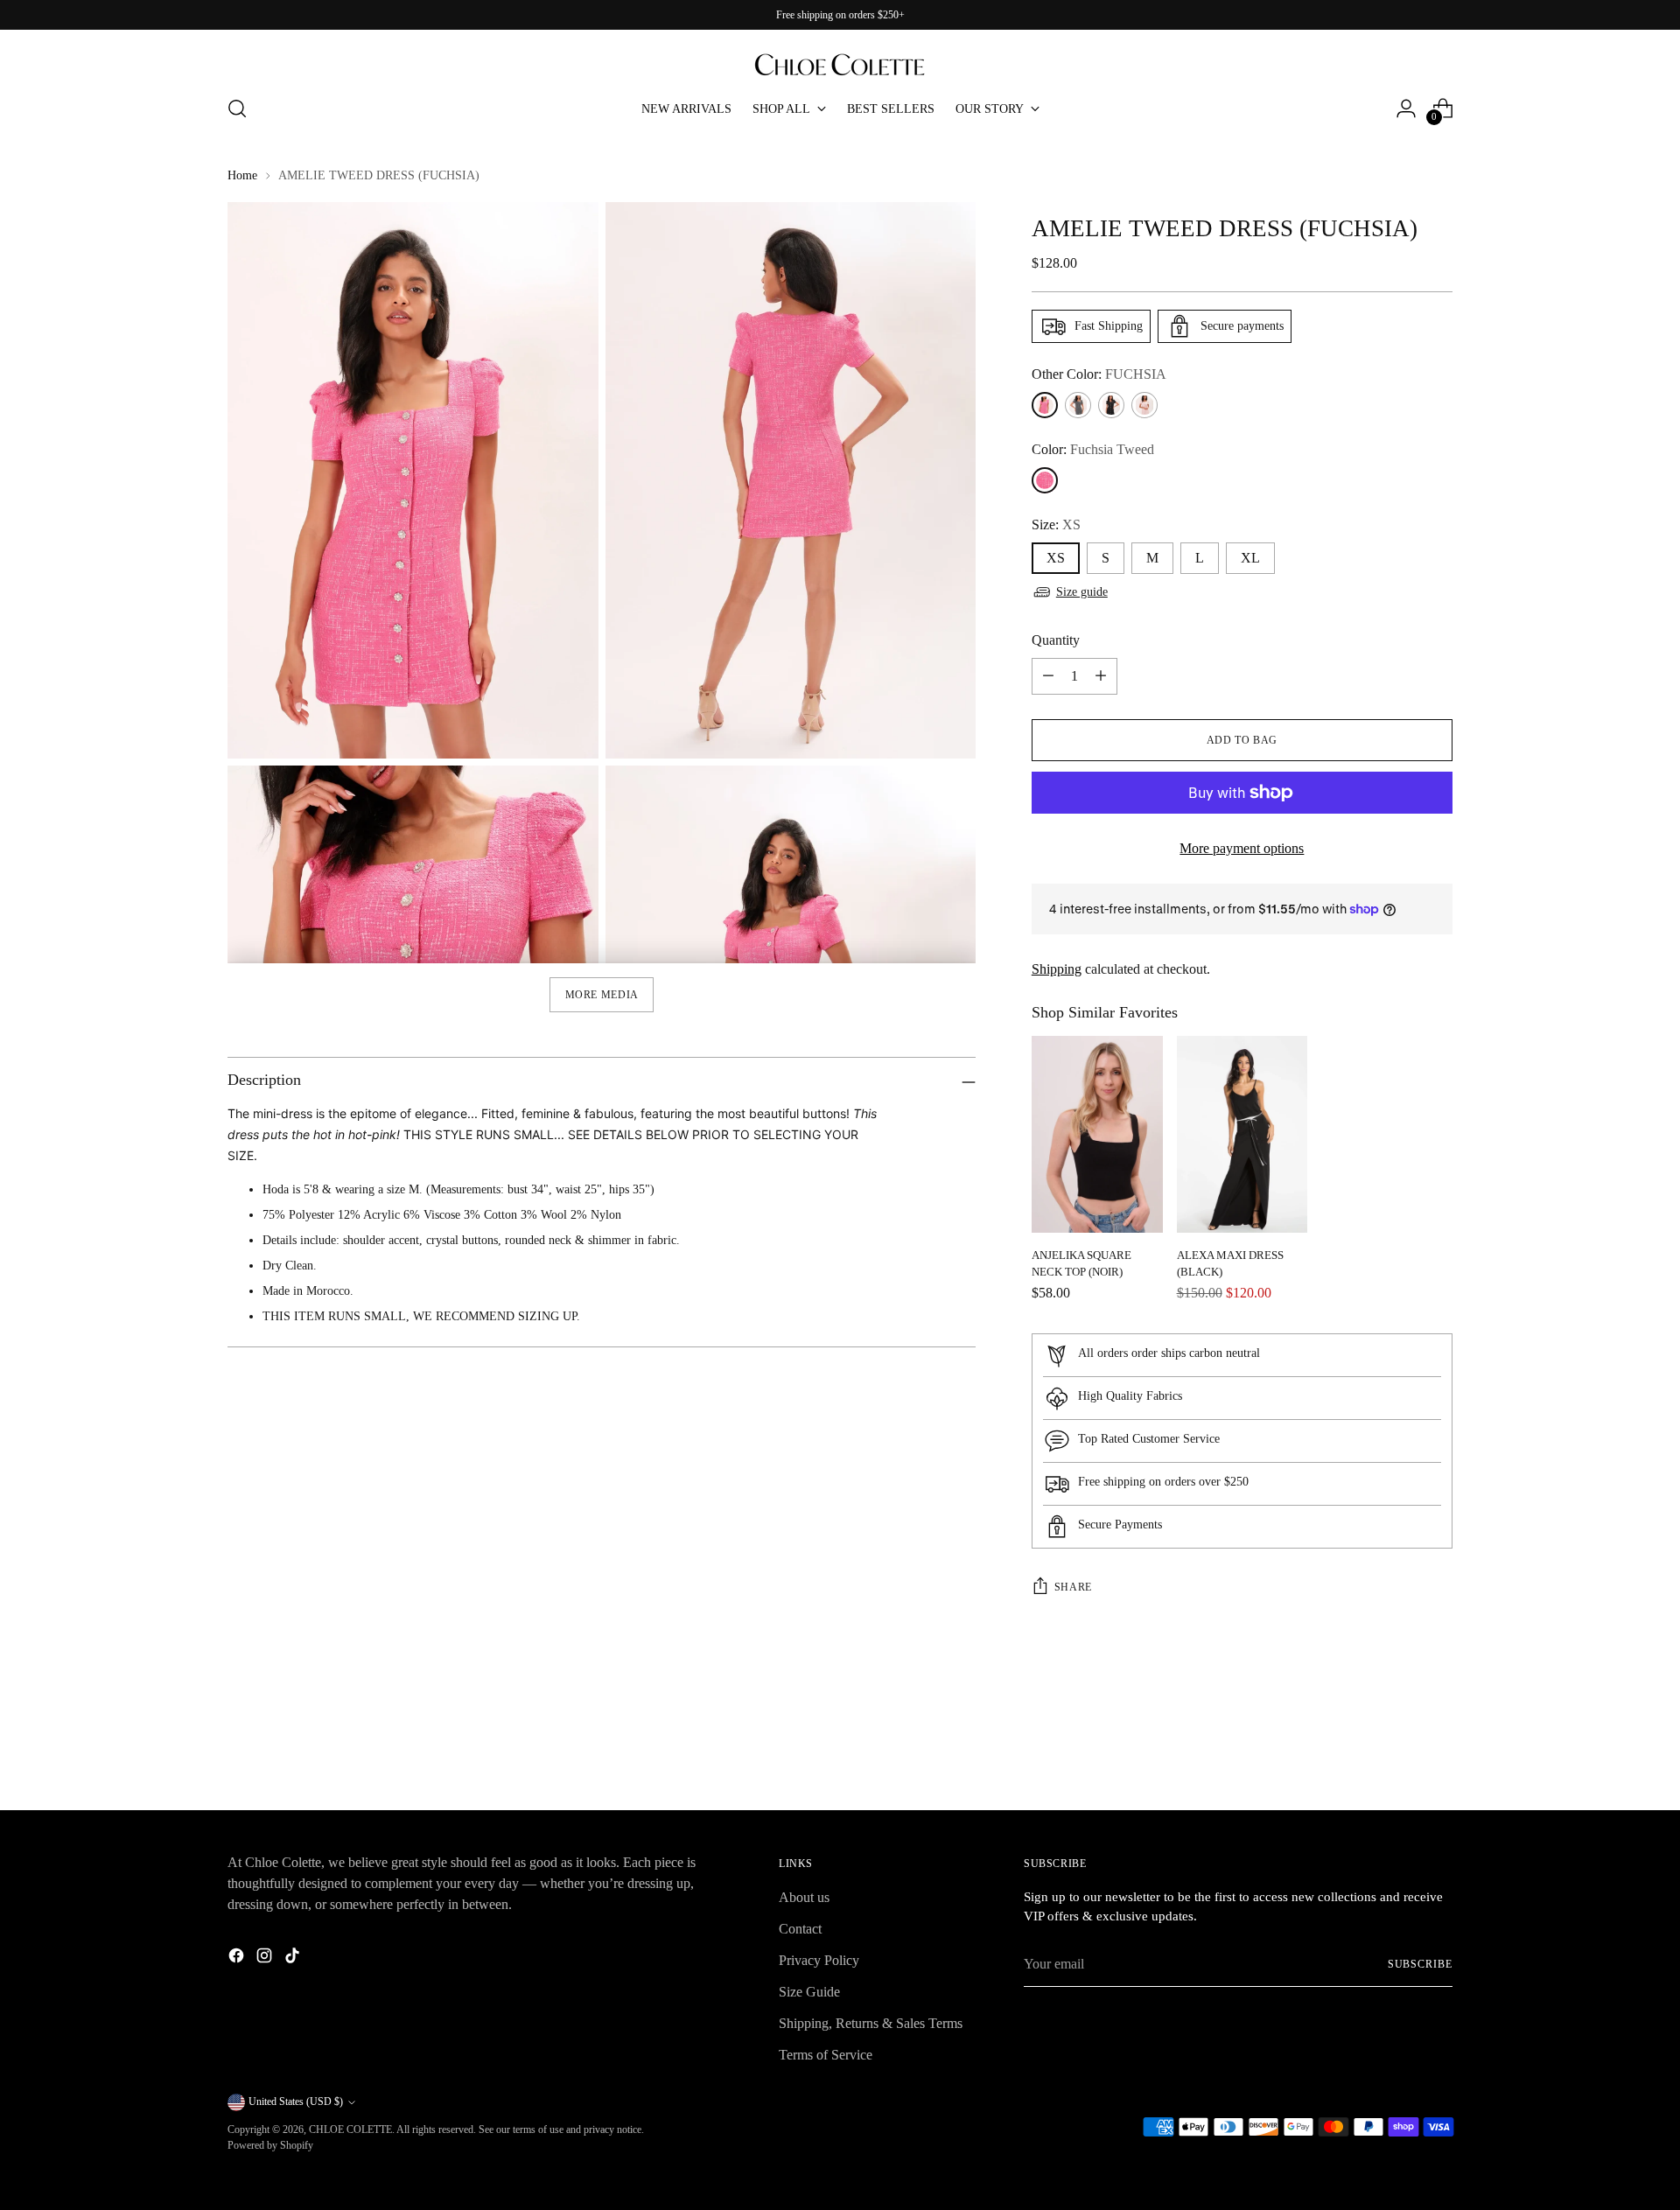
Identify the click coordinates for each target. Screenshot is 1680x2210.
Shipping (1057, 969)
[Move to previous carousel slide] (1397, 1750)
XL (1250, 558)
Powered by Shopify (270, 2145)
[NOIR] (1111, 405)
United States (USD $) (296, 2102)
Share (1073, 1587)
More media (602, 995)
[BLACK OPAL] (1078, 405)
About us (804, 1897)
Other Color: (1099, 374)
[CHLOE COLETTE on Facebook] (238, 1958)
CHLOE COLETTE (350, 2130)
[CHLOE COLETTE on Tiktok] (294, 1958)
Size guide (1082, 591)
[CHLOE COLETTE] (840, 56)
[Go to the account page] (1406, 108)
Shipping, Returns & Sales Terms (871, 2023)
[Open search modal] (237, 108)
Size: (1056, 525)
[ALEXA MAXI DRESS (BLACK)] (1242, 1134)
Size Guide (809, 1992)
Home (242, 175)
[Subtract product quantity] (1048, 676)
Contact (800, 1929)
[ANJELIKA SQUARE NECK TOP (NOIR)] (1097, 1134)
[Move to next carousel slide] (1438, 1749)
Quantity (1056, 640)
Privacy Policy (819, 1960)
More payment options (1242, 848)
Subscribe (1420, 1964)
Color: (1093, 449)
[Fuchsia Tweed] (1045, 480)
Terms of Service (826, 2055)
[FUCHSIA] (1045, 405)
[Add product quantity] (1101, 676)
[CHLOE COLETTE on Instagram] (266, 1958)
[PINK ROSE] (1144, 405)
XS (1056, 558)
